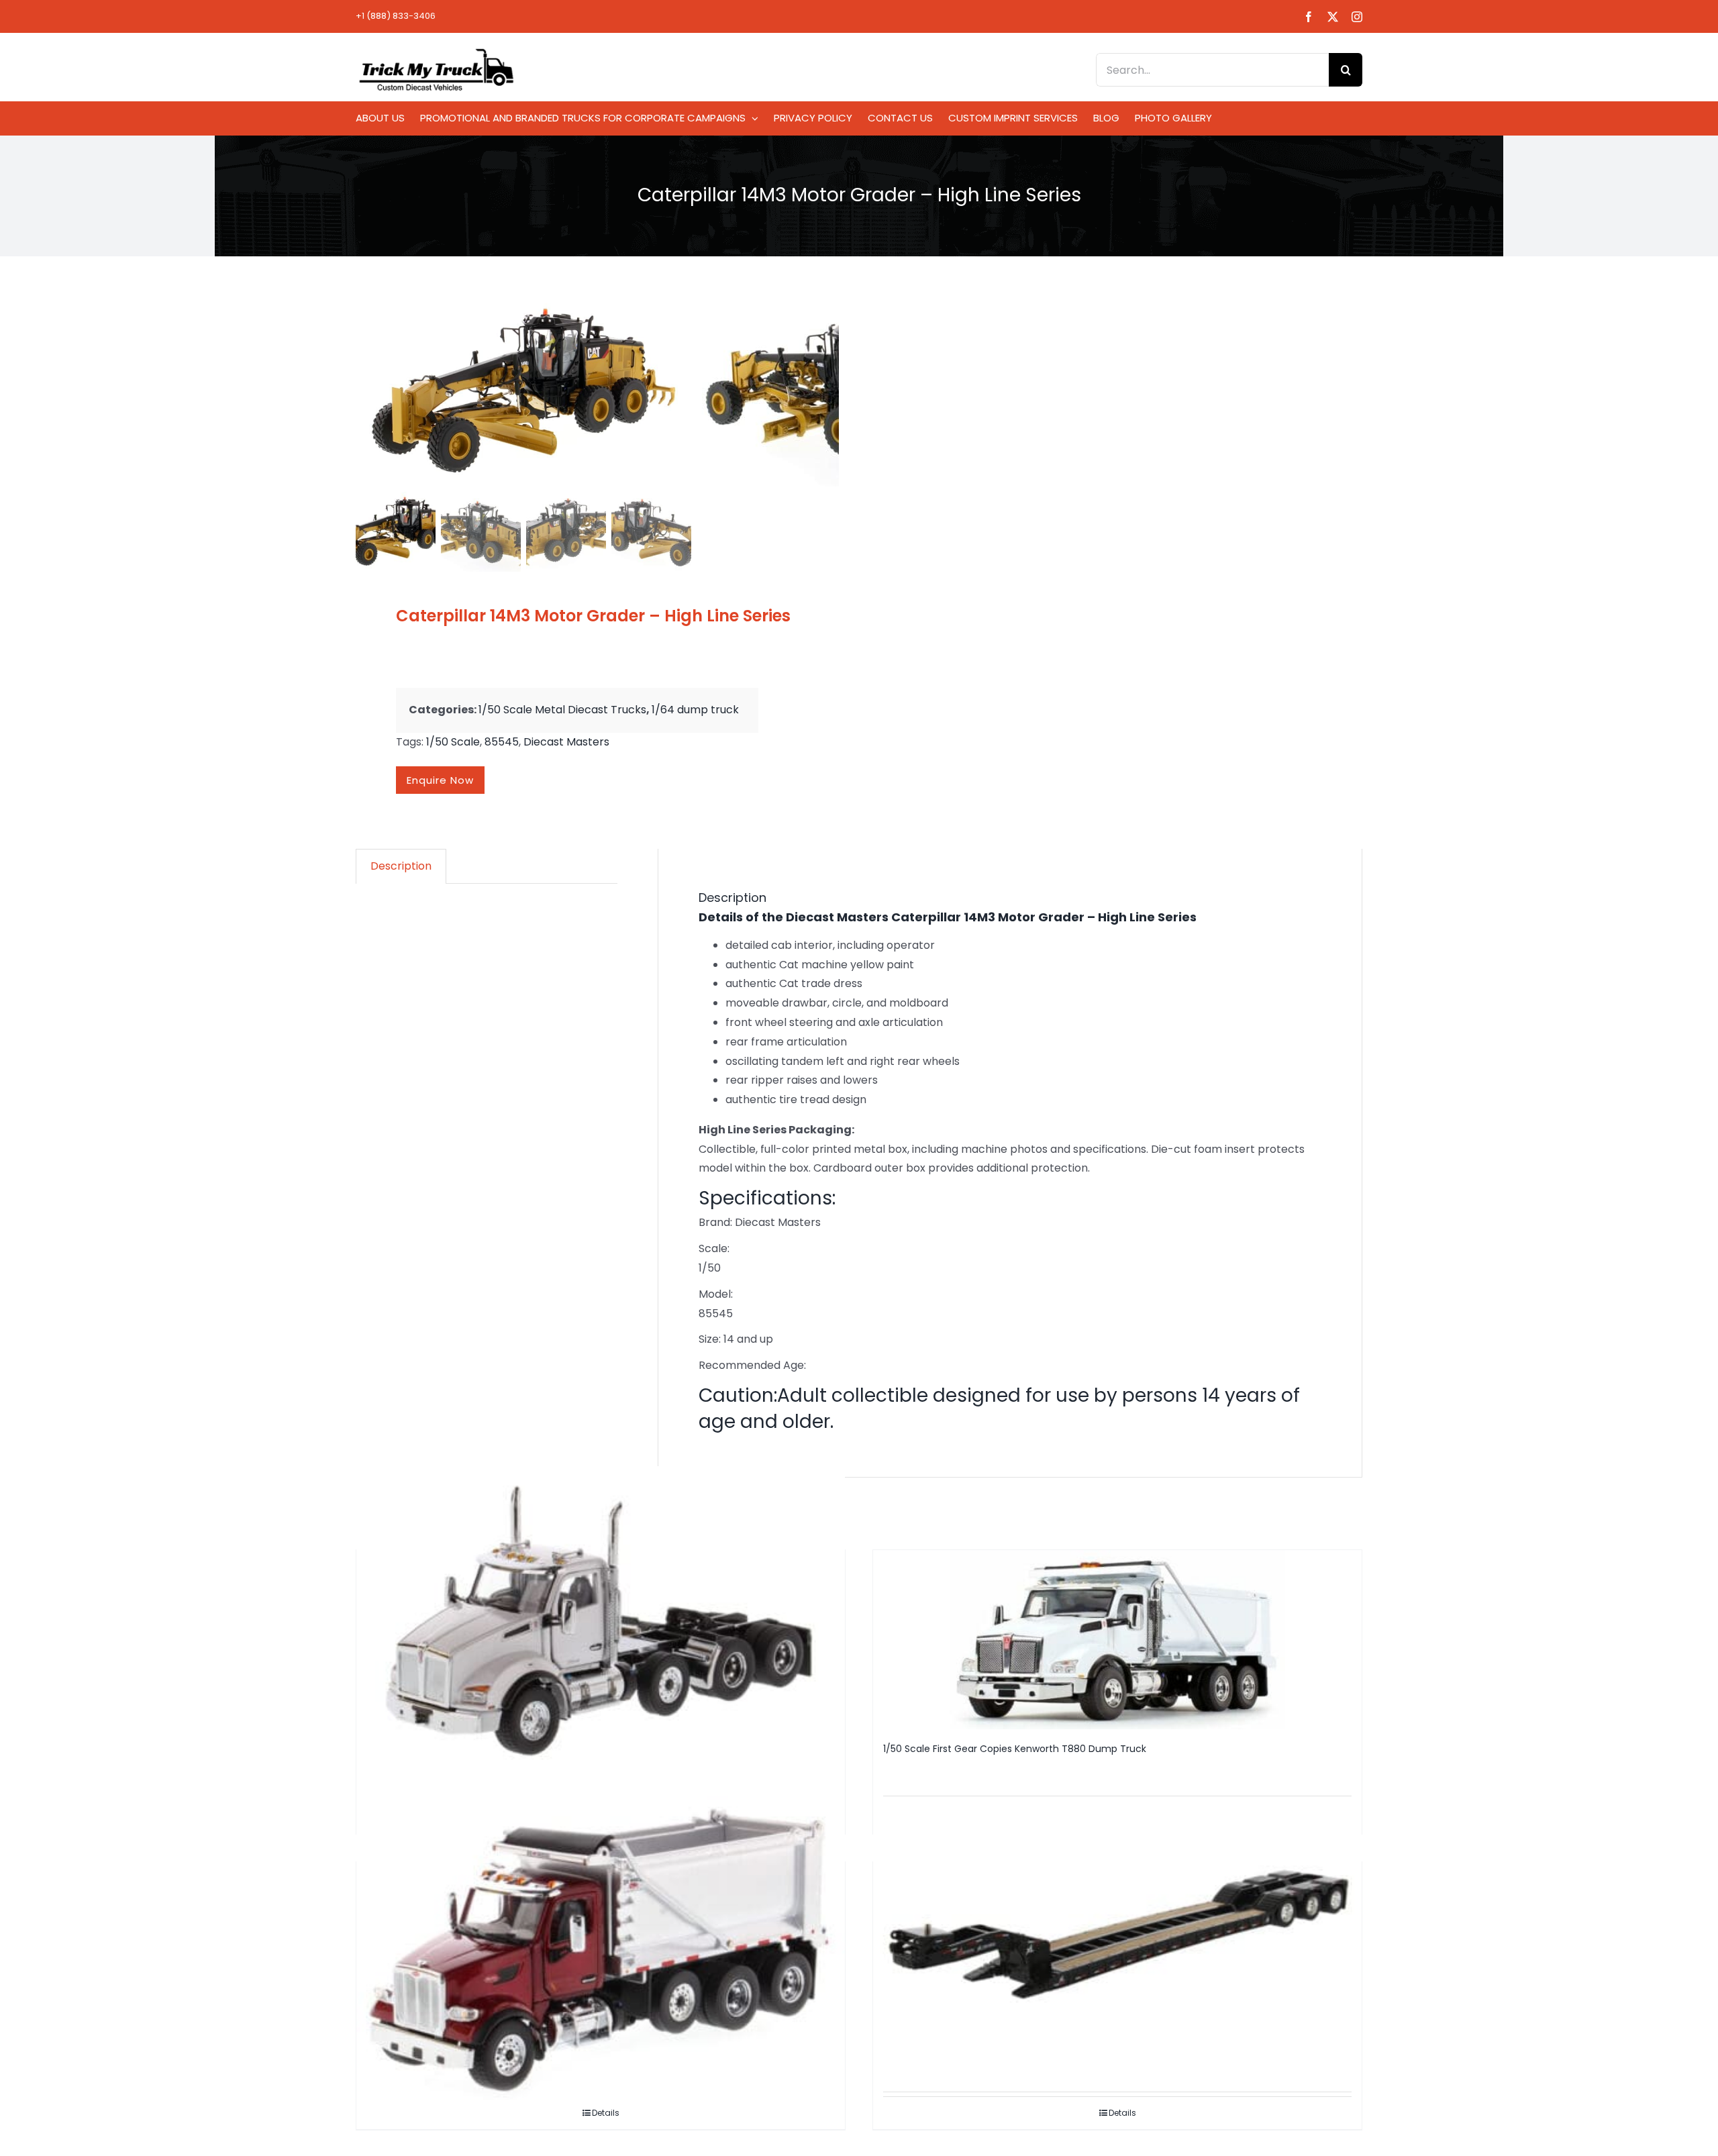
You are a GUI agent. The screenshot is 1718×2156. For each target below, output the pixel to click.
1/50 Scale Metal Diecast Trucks (562, 710)
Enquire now (440, 780)
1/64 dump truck (695, 710)
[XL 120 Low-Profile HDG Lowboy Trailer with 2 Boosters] (1117, 1926)
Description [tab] (401, 866)
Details (1122, 2113)
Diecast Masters (566, 742)
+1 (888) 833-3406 (396, 16)
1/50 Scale (453, 742)
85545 (502, 742)
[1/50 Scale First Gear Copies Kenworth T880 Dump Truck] (1117, 1640)
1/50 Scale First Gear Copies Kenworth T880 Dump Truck (1015, 1749)
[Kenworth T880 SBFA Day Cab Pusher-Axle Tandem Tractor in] (601, 1624)
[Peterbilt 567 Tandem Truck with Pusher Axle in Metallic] (601, 1944)
